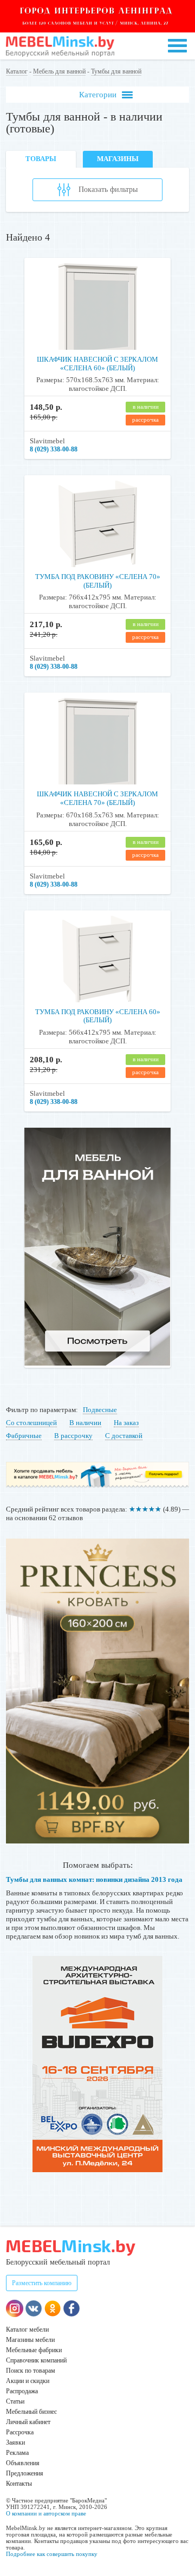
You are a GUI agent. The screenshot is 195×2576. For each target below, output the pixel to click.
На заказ (126, 1423)
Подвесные (100, 1410)
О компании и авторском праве (46, 2513)
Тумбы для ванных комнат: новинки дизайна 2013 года (94, 1879)
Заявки (15, 2442)
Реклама (17, 2453)
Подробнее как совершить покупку (52, 2554)
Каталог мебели (27, 2329)
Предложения (25, 2473)
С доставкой (124, 1436)
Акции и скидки (28, 2381)
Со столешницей (31, 1423)
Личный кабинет (28, 2422)
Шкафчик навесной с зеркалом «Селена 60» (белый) (97, 364)
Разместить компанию (42, 2283)
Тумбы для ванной (116, 71)
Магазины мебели (30, 2340)
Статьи (15, 2401)
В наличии (85, 1423)
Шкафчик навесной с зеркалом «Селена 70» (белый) (97, 798)
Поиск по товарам (31, 2371)
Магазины (118, 159)
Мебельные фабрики (34, 2350)
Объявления (23, 2463)
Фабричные (24, 1436)
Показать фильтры (108, 189)
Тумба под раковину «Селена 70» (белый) (98, 581)
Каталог (17, 71)
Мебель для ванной (59, 71)
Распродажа (22, 2391)
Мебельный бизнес (31, 2412)
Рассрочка (20, 2432)
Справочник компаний (36, 2360)
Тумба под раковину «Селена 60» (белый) (98, 1016)
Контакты (19, 2484)
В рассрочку (73, 1436)
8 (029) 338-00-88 (54, 449)
